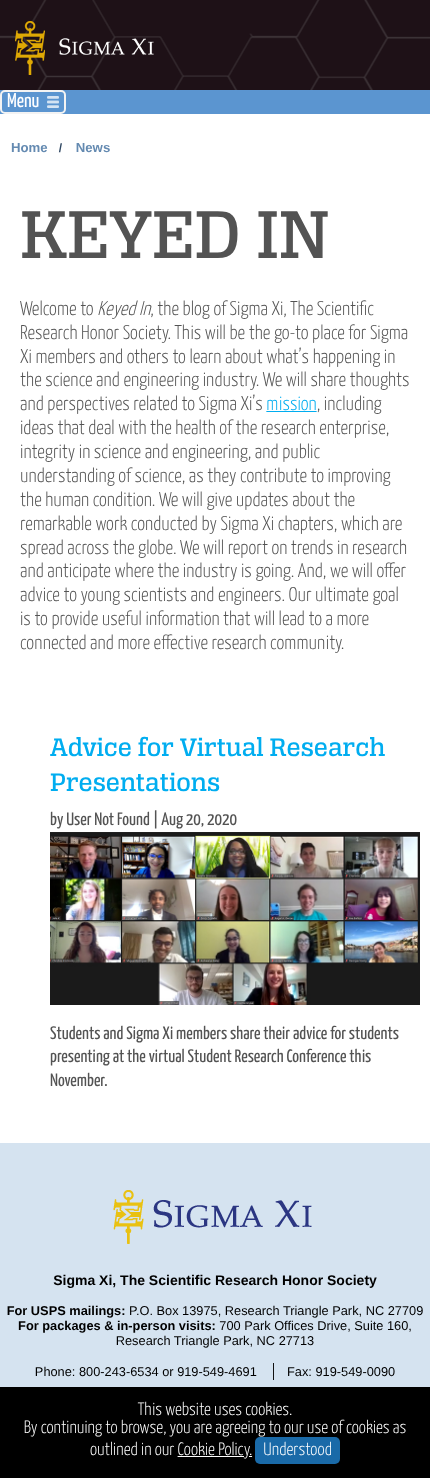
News (93, 147)
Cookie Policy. (215, 1450)
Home (29, 147)
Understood (297, 1450)
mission (291, 404)
